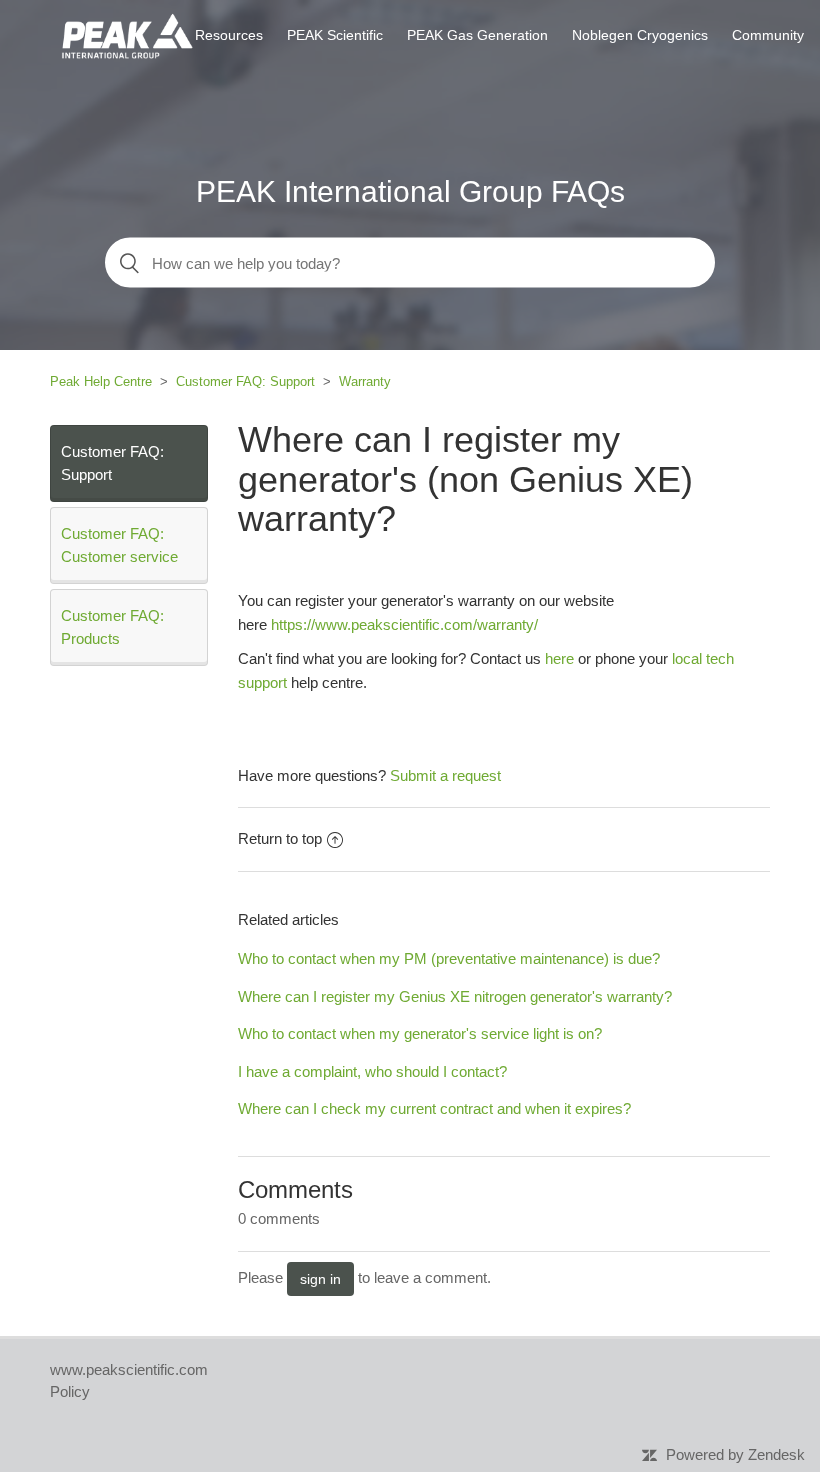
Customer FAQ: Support (245, 381)
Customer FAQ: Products (112, 627)
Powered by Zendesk (735, 1454)
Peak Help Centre (101, 381)
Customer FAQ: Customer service (119, 545)
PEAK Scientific (335, 35)
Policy (70, 1391)
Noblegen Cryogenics (640, 35)
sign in (320, 1279)
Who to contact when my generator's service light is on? (420, 1033)
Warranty (365, 381)
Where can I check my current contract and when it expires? (434, 1108)
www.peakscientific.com (129, 1369)
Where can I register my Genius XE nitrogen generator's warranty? (455, 996)
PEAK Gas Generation (477, 35)
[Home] (127, 33)
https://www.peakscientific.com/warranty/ (404, 624)
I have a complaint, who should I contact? (372, 1071)
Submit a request (445, 775)
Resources (229, 35)
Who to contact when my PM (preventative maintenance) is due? (449, 958)
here (561, 658)
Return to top (280, 838)
